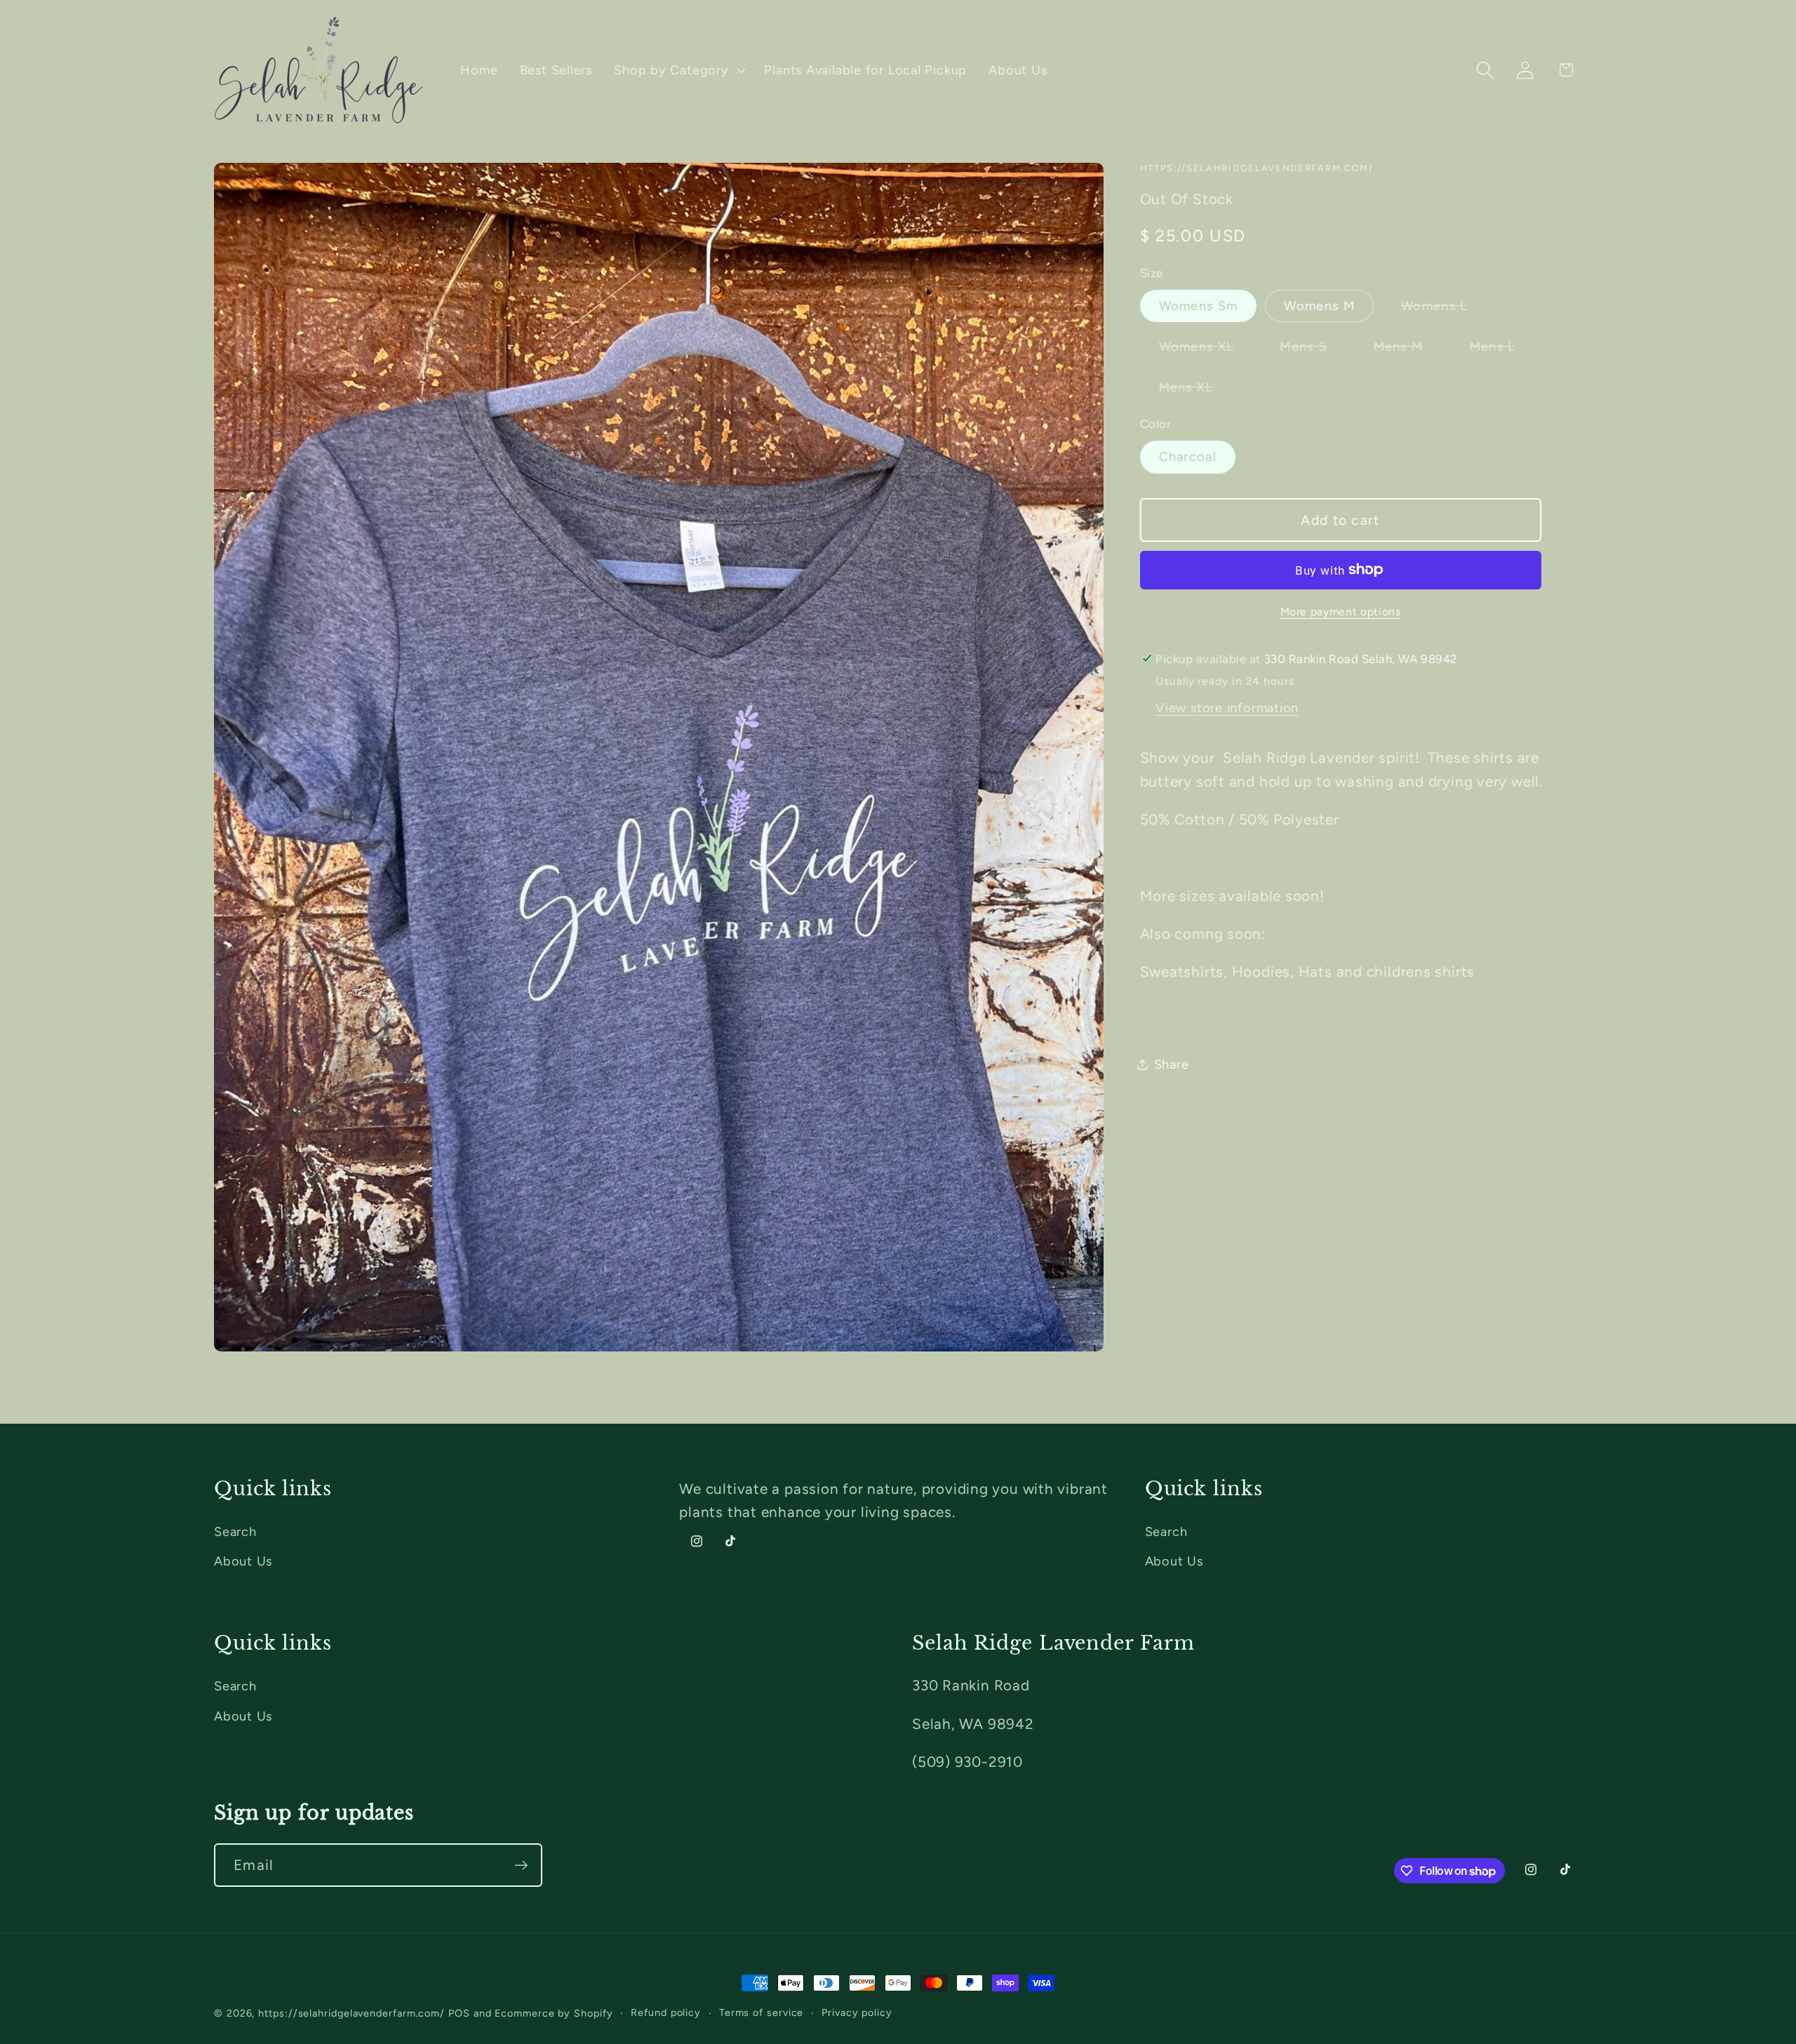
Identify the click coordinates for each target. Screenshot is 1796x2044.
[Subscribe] (521, 1865)
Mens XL (1195, 390)
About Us (243, 1561)
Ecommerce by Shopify (554, 2013)
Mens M (1408, 350)
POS (459, 2013)
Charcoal (1188, 457)
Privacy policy (857, 2012)
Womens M (1319, 306)
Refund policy (666, 2012)
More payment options (1341, 611)
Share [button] (1172, 1064)
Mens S (1313, 350)
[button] (678, 70)
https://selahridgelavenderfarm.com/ (351, 2013)
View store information (1227, 708)
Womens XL (1206, 350)
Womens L (1443, 310)
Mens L (1502, 350)
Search (235, 1532)
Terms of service (762, 2012)
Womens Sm (1199, 306)
